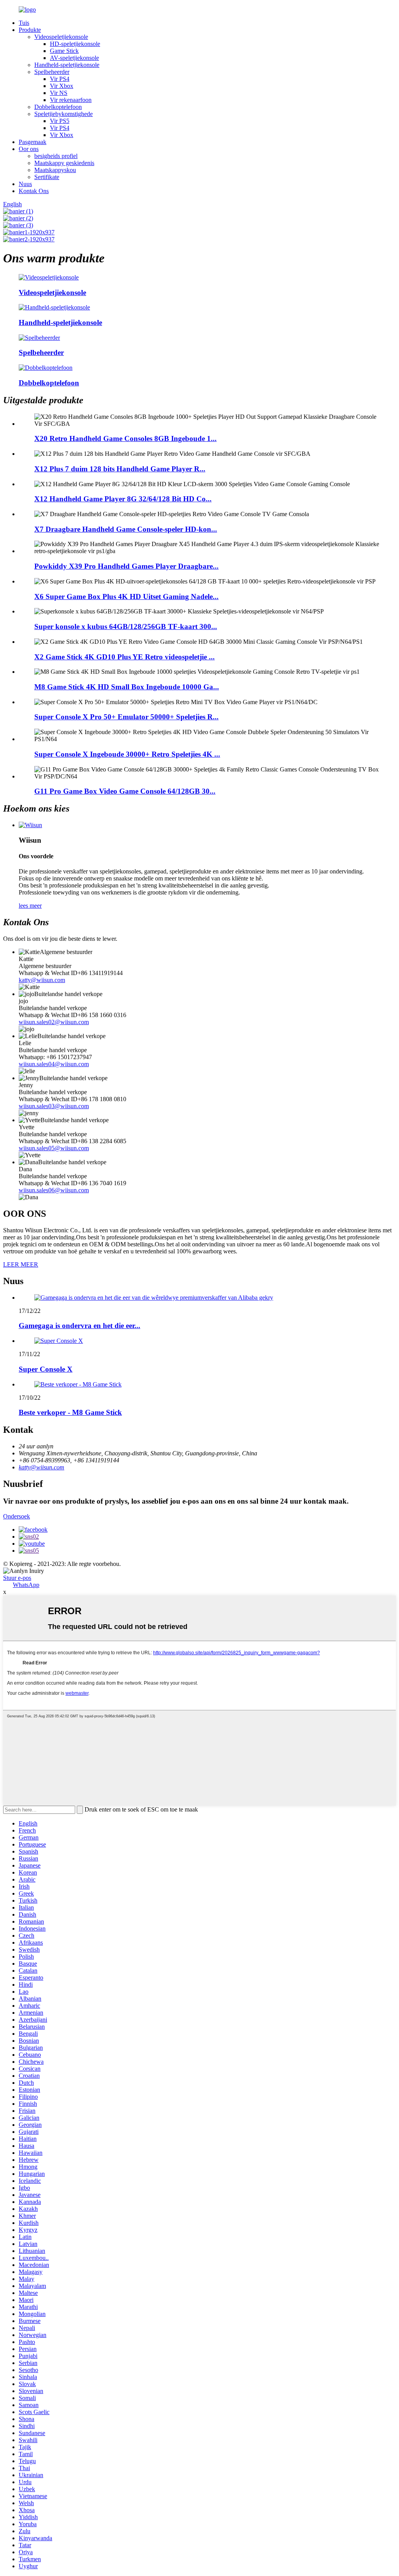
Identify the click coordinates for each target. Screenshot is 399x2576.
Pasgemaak (33, 142)
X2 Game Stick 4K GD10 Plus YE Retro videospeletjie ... (124, 657)
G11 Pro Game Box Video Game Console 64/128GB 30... (125, 791)
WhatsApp (26, 1585)
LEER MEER (21, 1264)
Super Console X (46, 1369)
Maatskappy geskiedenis (64, 163)
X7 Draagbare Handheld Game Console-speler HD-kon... (126, 529)
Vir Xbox (62, 86)
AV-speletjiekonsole (74, 58)
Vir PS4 (60, 79)
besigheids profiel (56, 156)
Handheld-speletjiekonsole (67, 65)
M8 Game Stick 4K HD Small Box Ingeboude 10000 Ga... (127, 687)
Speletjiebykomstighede (64, 114)
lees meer (30, 906)
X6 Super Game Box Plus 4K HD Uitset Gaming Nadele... (126, 597)
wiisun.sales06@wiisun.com (54, 1190)
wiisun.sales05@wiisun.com (54, 1148)
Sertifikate (47, 177)
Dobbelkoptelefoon (58, 107)
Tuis (24, 23)
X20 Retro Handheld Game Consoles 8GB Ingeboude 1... (125, 438)
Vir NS (59, 93)
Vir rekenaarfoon (71, 100)
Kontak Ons (34, 191)
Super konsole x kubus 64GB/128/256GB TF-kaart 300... (126, 626)
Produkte (30, 30)
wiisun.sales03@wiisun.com (54, 1106)
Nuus (25, 184)
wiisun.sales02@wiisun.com (54, 1022)
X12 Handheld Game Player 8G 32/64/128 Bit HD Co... (123, 499)
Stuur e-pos (17, 1578)
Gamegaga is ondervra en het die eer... (79, 1326)
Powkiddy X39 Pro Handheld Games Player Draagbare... (126, 566)
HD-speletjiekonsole (75, 44)
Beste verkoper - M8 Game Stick (70, 1412)
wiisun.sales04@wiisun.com (54, 1064)
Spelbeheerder (52, 72)
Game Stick (64, 51)
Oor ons (29, 149)
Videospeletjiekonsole (61, 37)
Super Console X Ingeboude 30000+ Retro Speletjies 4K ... (127, 754)
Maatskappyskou (55, 170)
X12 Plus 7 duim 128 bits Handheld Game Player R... (120, 469)
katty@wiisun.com (42, 980)
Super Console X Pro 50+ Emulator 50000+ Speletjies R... (126, 717)
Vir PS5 (60, 121)
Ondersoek (17, 1516)
